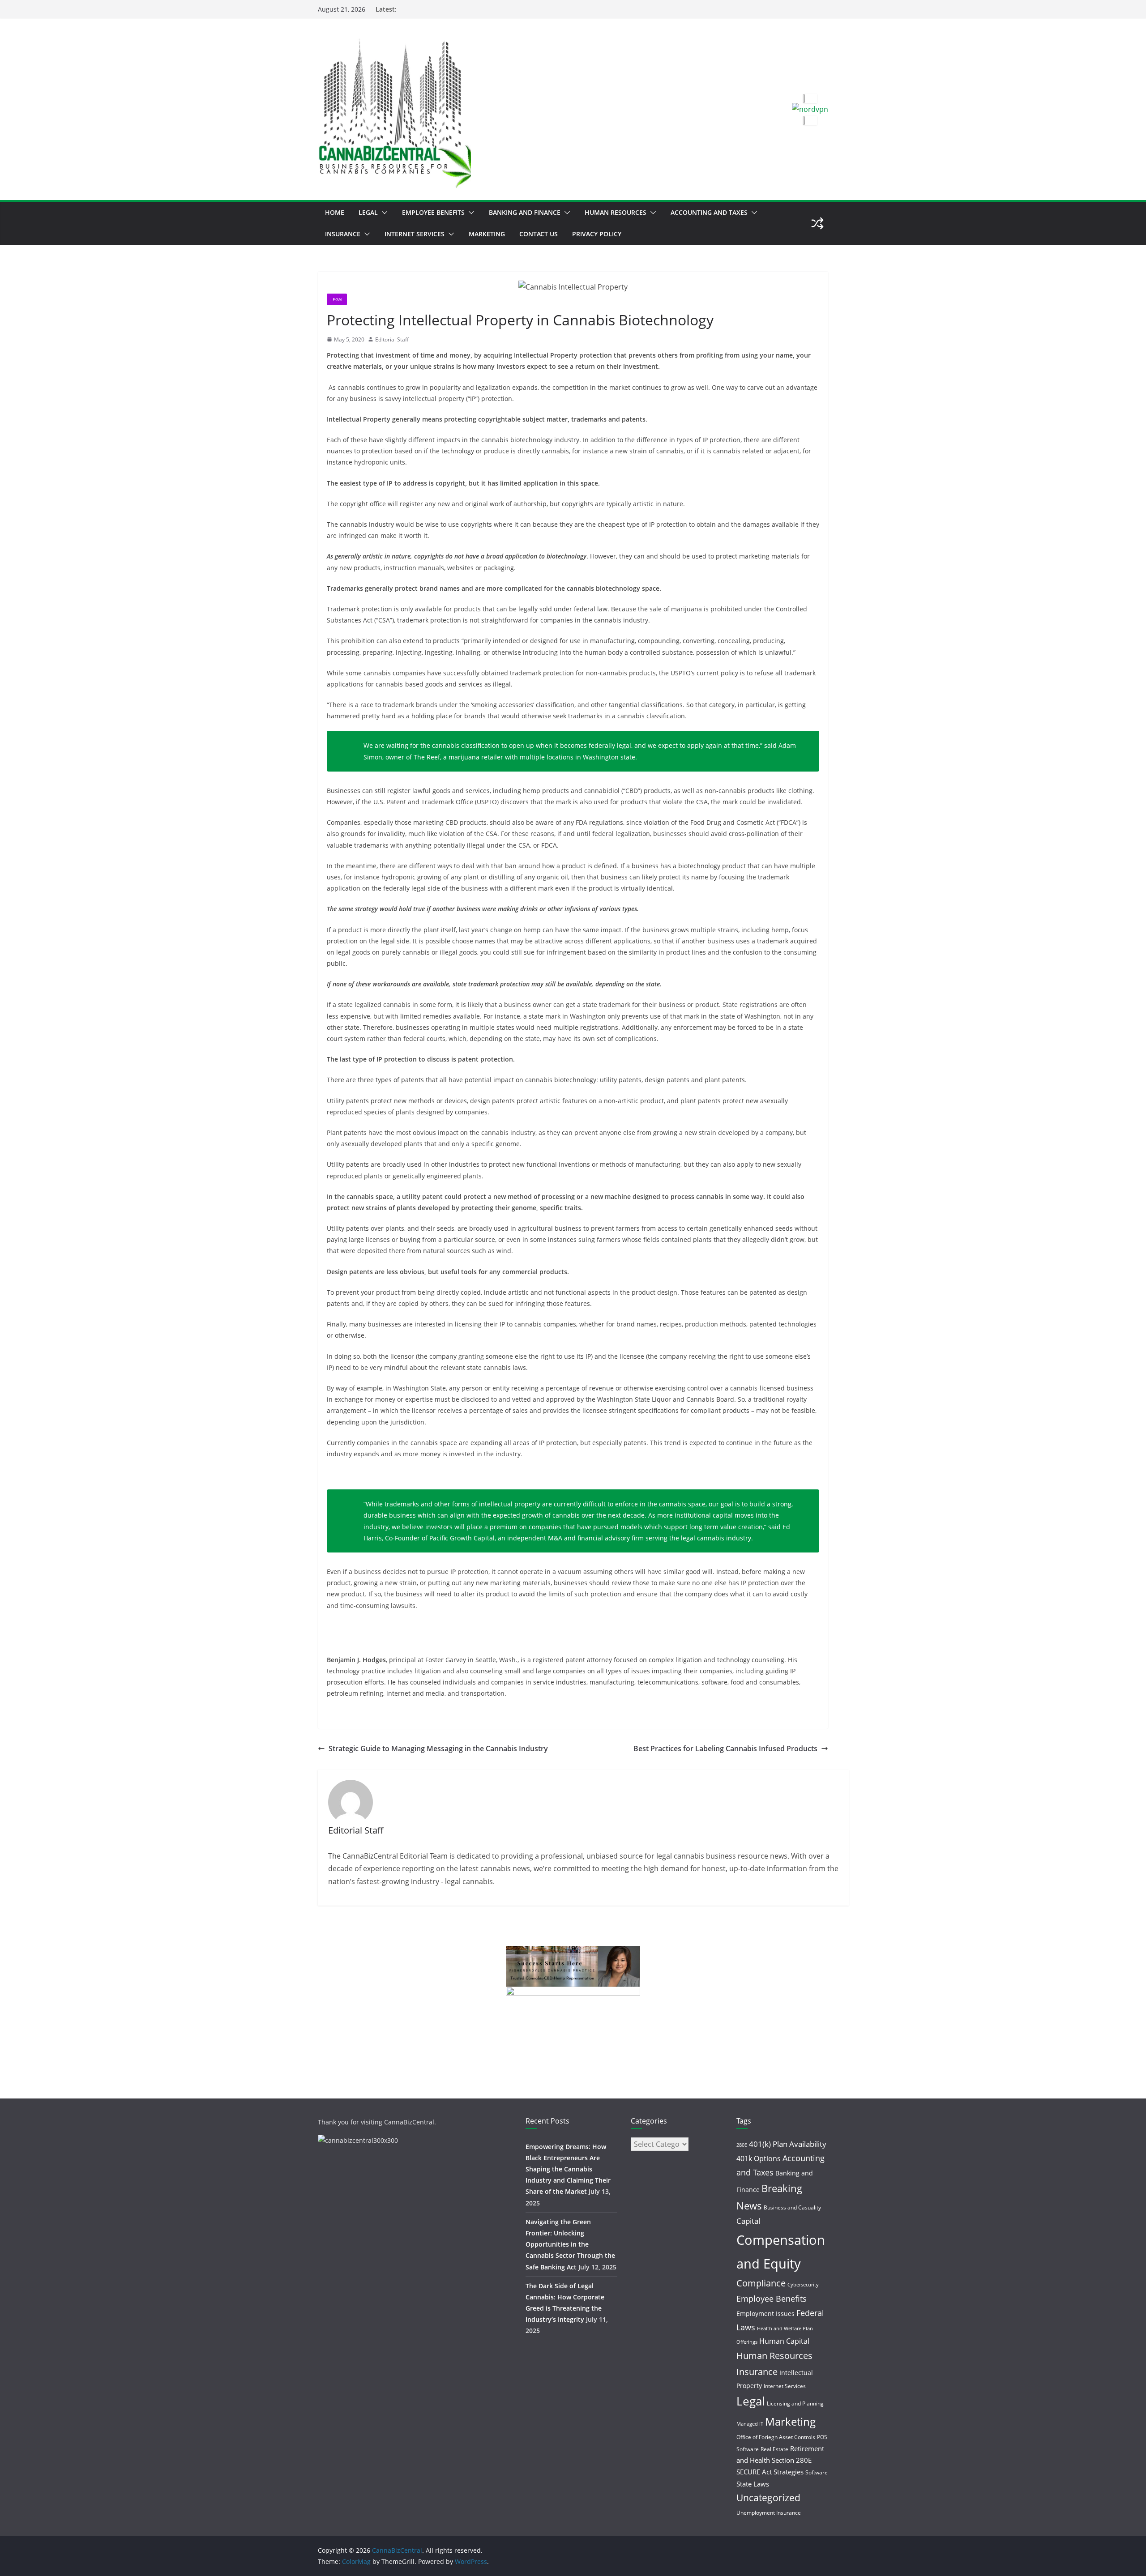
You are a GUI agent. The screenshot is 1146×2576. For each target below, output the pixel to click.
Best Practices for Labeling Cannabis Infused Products (725, 1749)
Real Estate (774, 2449)
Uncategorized (768, 2498)
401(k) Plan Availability (788, 2144)
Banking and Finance (525, 212)
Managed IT (750, 2424)
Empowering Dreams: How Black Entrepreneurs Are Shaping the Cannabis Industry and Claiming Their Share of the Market (568, 2169)
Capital (748, 2221)
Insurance (343, 234)
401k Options (759, 2158)
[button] (383, 213)
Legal (368, 212)
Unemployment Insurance (769, 2513)
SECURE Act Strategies (770, 2472)
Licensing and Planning (795, 2403)
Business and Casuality (792, 2207)
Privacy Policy (597, 234)
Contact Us (539, 234)
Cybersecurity (803, 2285)
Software (817, 2472)
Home (335, 212)
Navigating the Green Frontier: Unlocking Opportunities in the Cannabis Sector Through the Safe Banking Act (570, 2244)
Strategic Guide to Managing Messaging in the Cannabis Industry (438, 1749)
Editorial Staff (392, 339)
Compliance (761, 2283)
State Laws (753, 2484)
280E (742, 2145)
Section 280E (792, 2460)
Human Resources (616, 212)
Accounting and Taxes (709, 212)
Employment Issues (765, 2314)
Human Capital (784, 2341)
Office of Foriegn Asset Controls (776, 2437)
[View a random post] (817, 223)
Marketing (487, 234)
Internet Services (415, 234)
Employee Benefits (433, 212)
